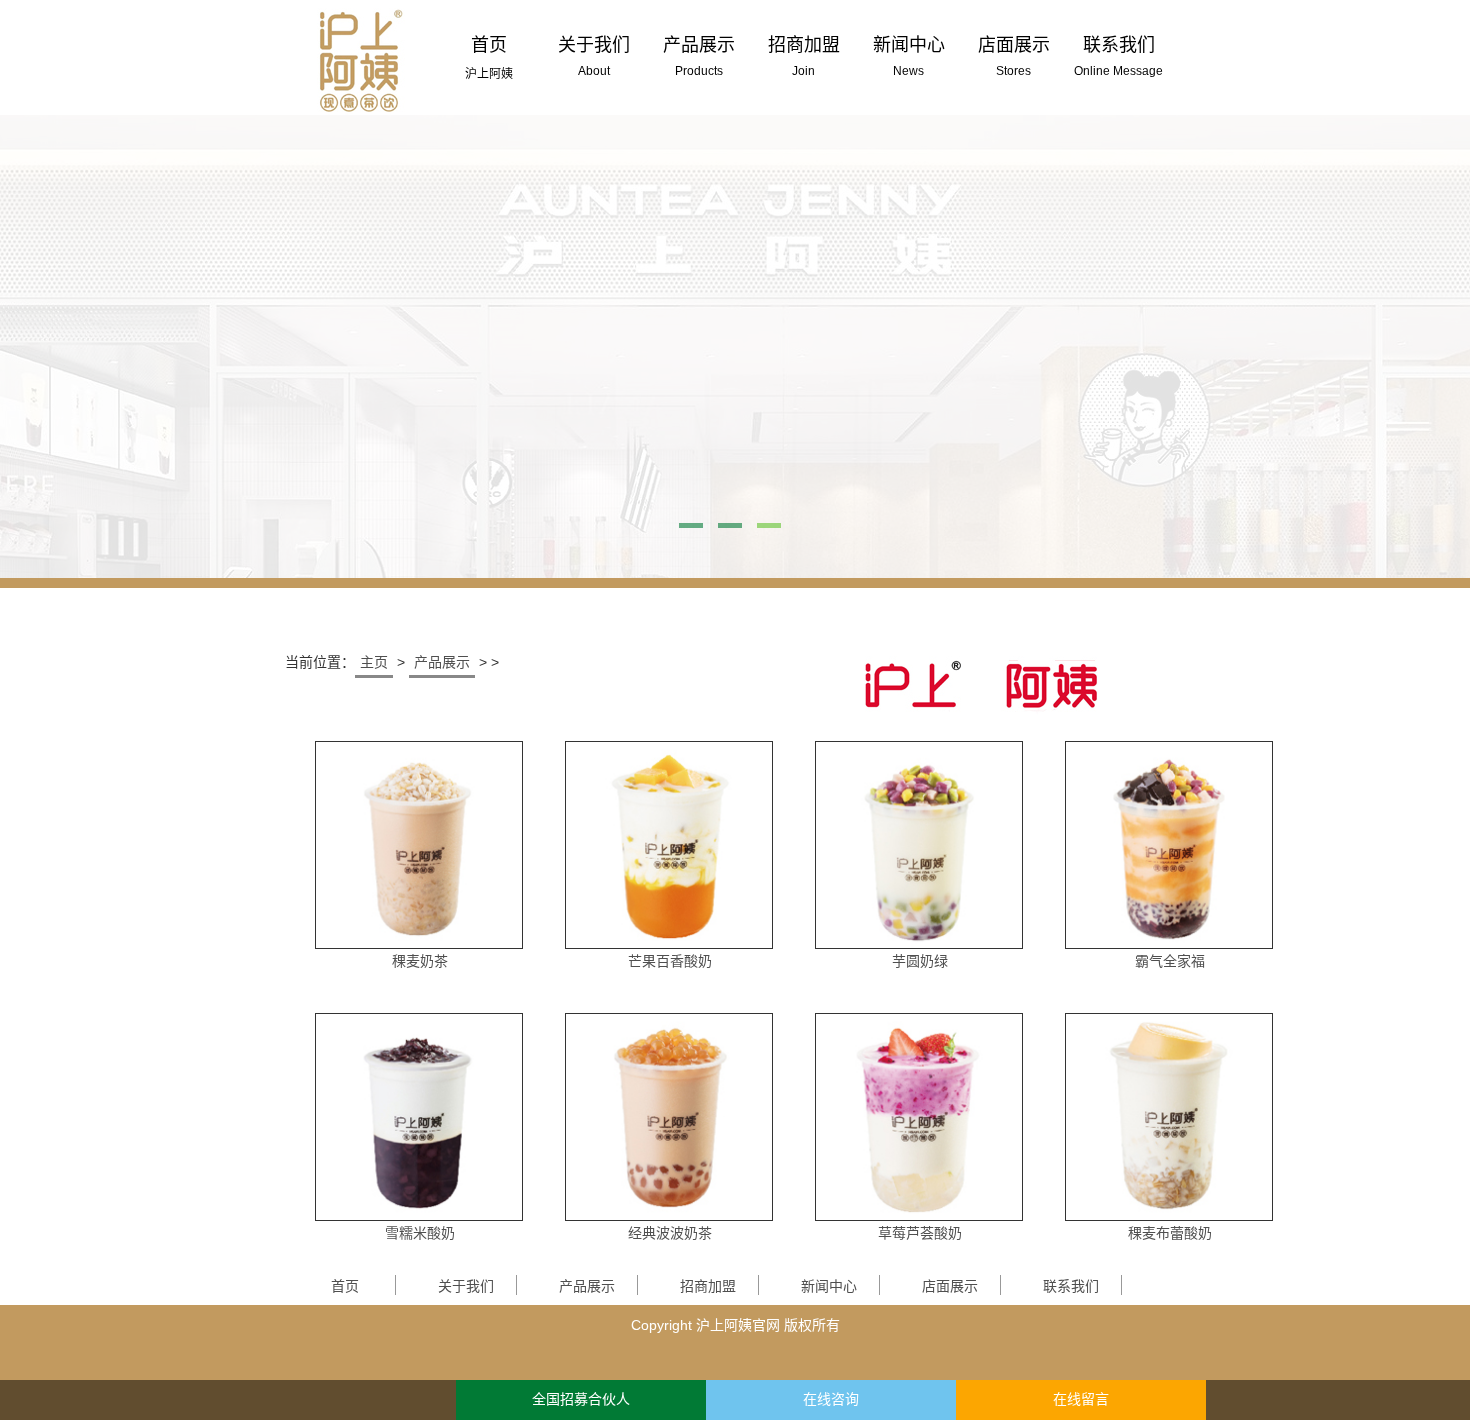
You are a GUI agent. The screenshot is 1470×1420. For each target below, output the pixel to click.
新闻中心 (829, 1286)
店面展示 (950, 1286)
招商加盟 (708, 1286)
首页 (345, 1286)
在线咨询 (831, 1399)
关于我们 (466, 1286)
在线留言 (1081, 1399)
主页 (374, 662)
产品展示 (442, 662)
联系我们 (1071, 1286)
